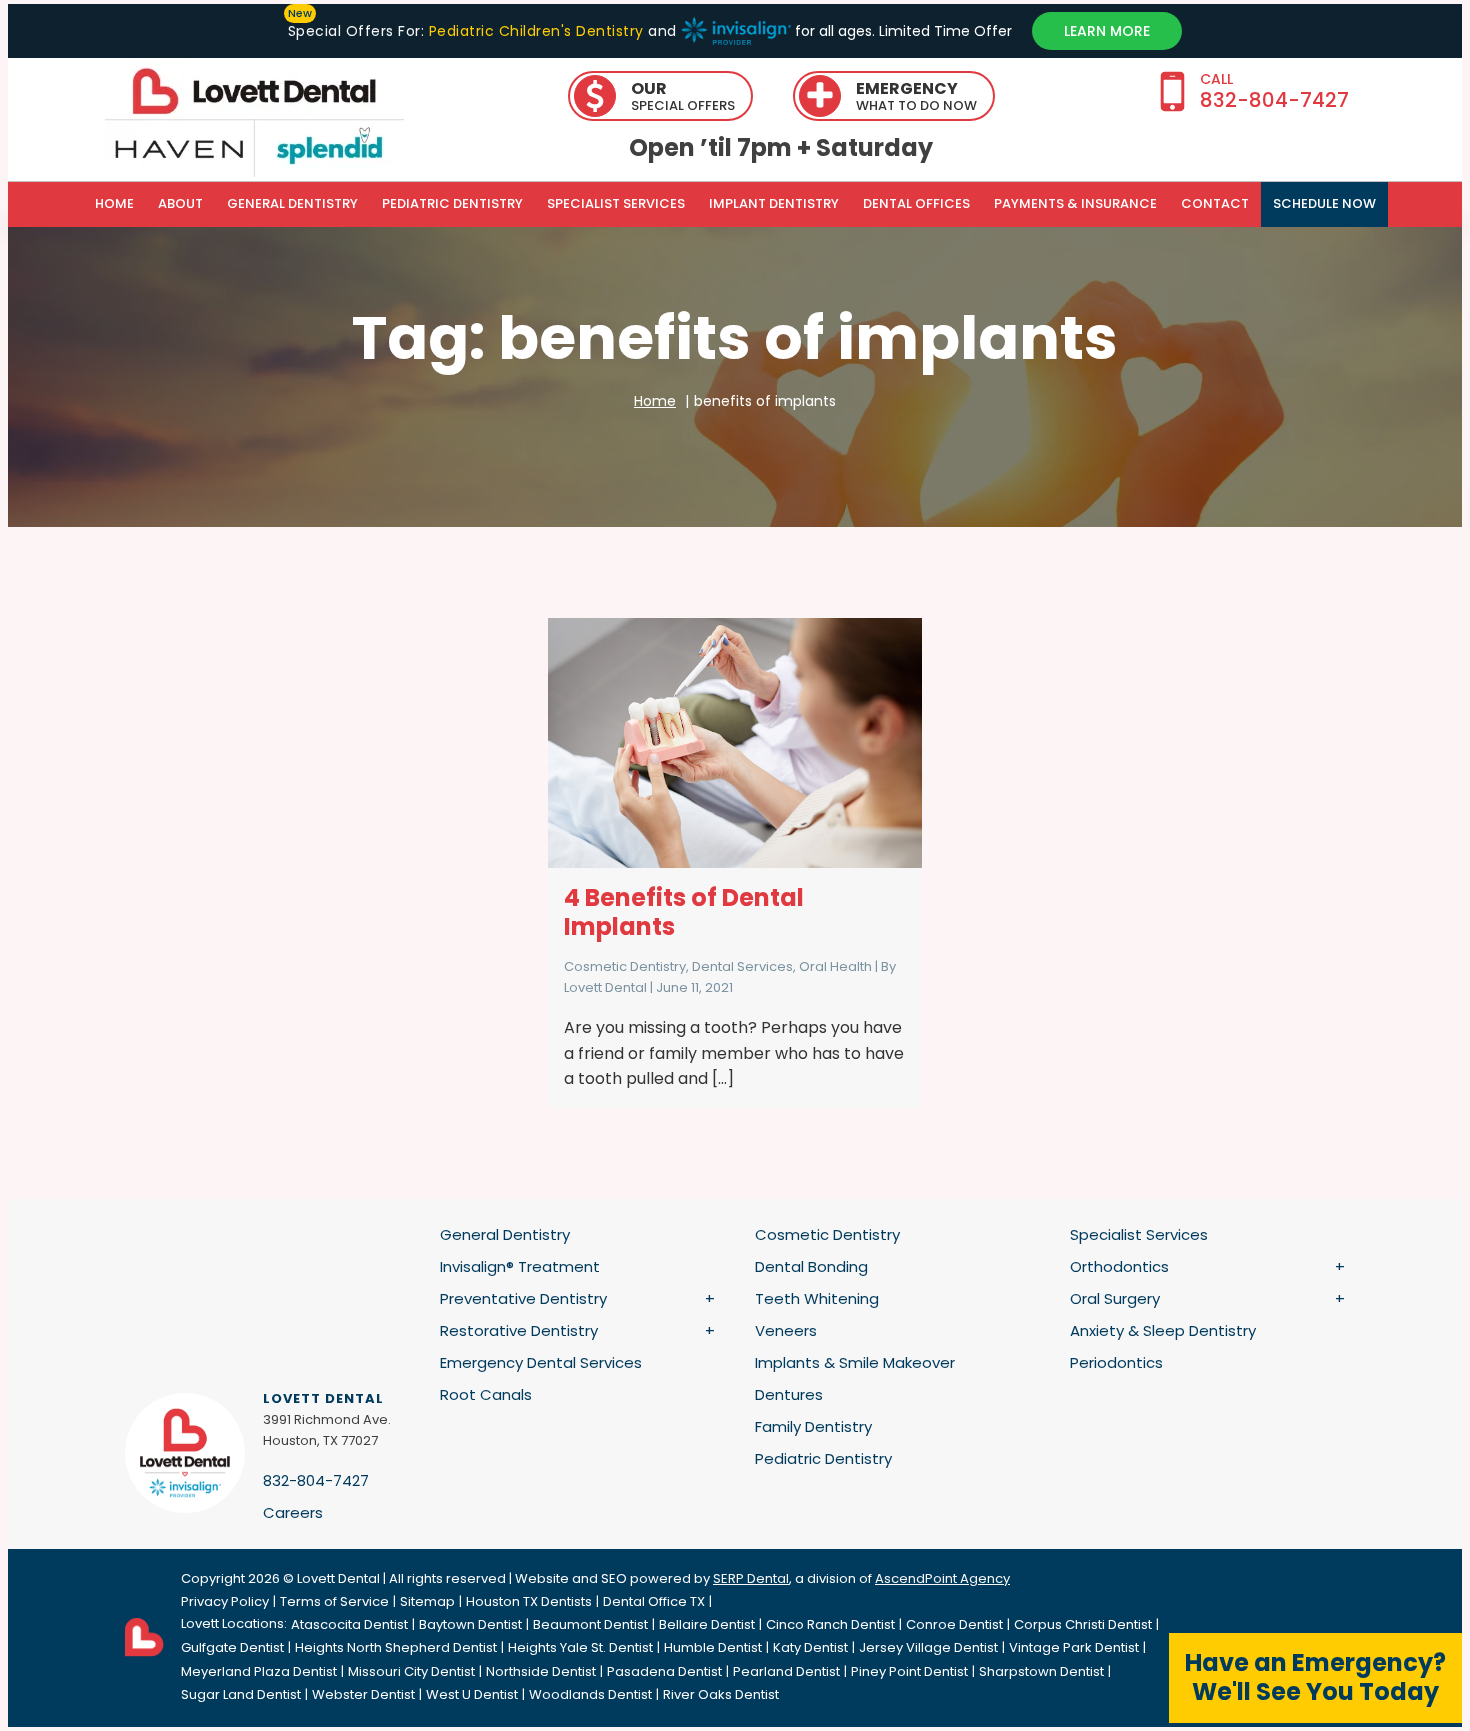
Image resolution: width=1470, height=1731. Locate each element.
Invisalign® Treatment (520, 1266)
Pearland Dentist (786, 1671)
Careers (293, 1512)
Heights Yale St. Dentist (580, 1647)
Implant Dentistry (774, 203)
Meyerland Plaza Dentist (259, 1671)
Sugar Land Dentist (241, 1694)
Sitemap (427, 1601)
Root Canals (486, 1394)
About (180, 203)
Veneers (786, 1330)
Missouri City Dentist (411, 1671)
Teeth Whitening (817, 1298)
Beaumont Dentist (590, 1624)
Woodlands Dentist (590, 1694)
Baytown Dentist (470, 1624)
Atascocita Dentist (349, 1624)
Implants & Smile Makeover (855, 1362)
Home (114, 203)
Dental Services (742, 966)
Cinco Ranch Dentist (830, 1624)
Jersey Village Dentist (928, 1647)
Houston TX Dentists (529, 1601)
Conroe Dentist (954, 1624)
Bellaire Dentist (707, 1624)
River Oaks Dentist (721, 1694)
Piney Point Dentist (909, 1671)
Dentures (789, 1394)
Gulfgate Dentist (232, 1647)
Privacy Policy (225, 1601)
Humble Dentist (713, 1647)
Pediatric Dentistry (452, 203)
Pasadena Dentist (664, 1671)
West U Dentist (472, 1694)
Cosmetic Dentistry (625, 966)
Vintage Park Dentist (1074, 1647)
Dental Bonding (811, 1266)
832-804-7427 (316, 1480)
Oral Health (835, 966)
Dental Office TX (654, 1601)
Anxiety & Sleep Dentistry (1163, 1330)
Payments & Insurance (1075, 203)
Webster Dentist (363, 1694)
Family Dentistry (813, 1426)
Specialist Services (616, 203)
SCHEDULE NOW (1324, 203)
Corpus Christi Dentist (1083, 1624)
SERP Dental (751, 1578)
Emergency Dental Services (541, 1362)
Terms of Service (334, 1601)
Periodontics (1116, 1362)
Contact (1215, 203)
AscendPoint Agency (942, 1578)
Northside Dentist (541, 1671)
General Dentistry (292, 203)
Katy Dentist (810, 1647)
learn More (1107, 31)
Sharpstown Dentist (1041, 1671)
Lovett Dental (605, 987)
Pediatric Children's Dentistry (536, 31)
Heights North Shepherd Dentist (396, 1647)
